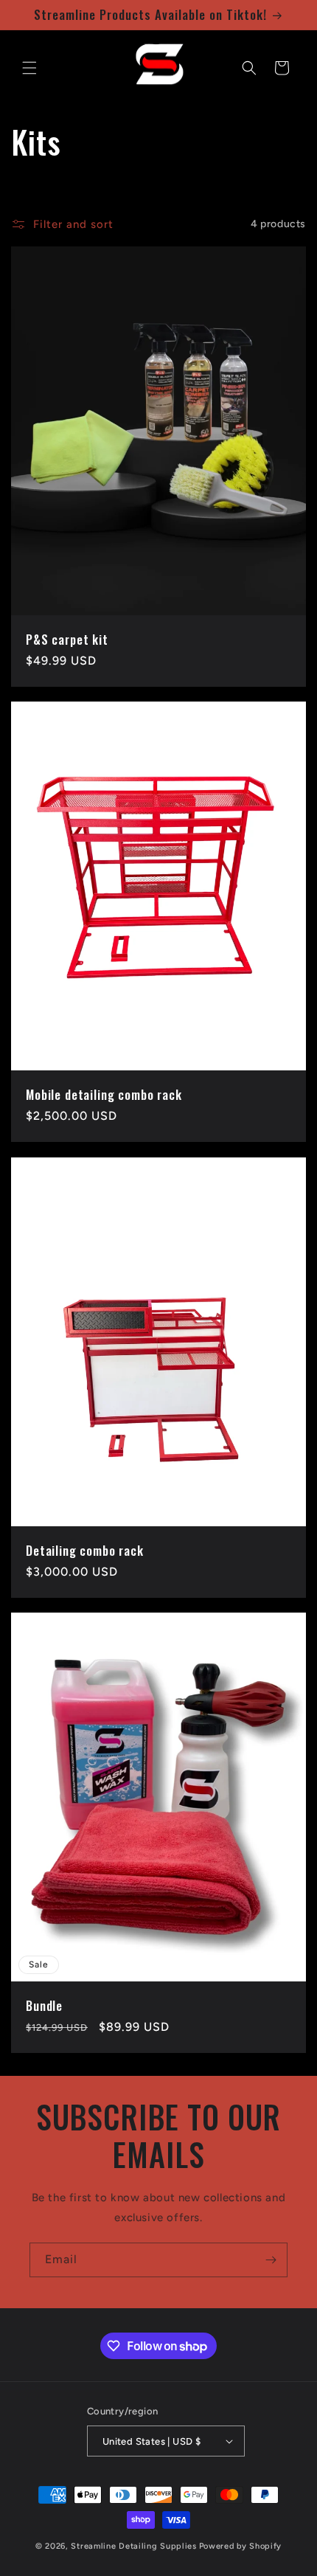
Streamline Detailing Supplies (133, 2546)
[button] (29, 68)
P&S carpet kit (67, 640)
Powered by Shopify (241, 2546)
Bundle (44, 2006)
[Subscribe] (271, 2260)
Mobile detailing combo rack (104, 1095)
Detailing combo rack (85, 1551)
